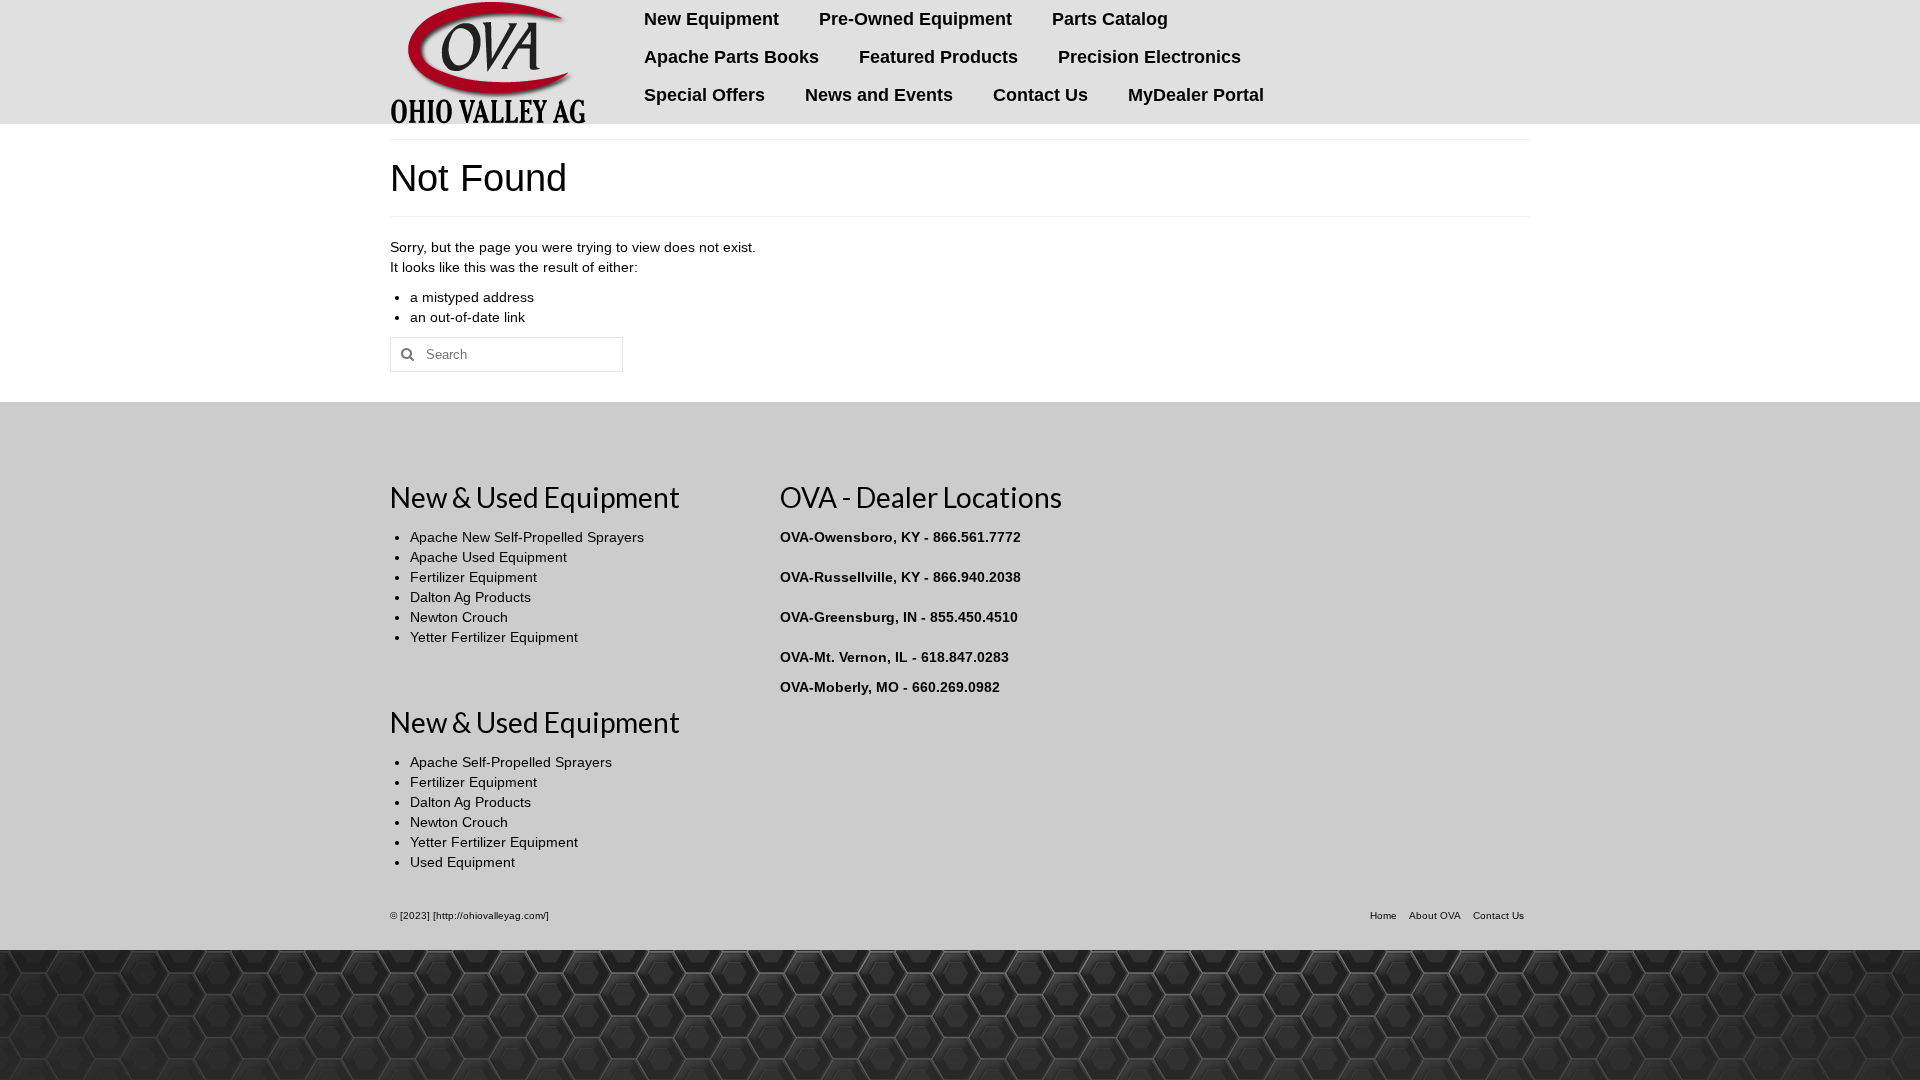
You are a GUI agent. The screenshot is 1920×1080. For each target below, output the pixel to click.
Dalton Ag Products (470, 597)
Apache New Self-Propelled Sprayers (527, 537)
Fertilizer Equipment (473, 577)
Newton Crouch (459, 617)
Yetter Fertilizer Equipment (494, 637)
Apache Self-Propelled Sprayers (511, 762)
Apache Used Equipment (488, 557)
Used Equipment (462, 862)
